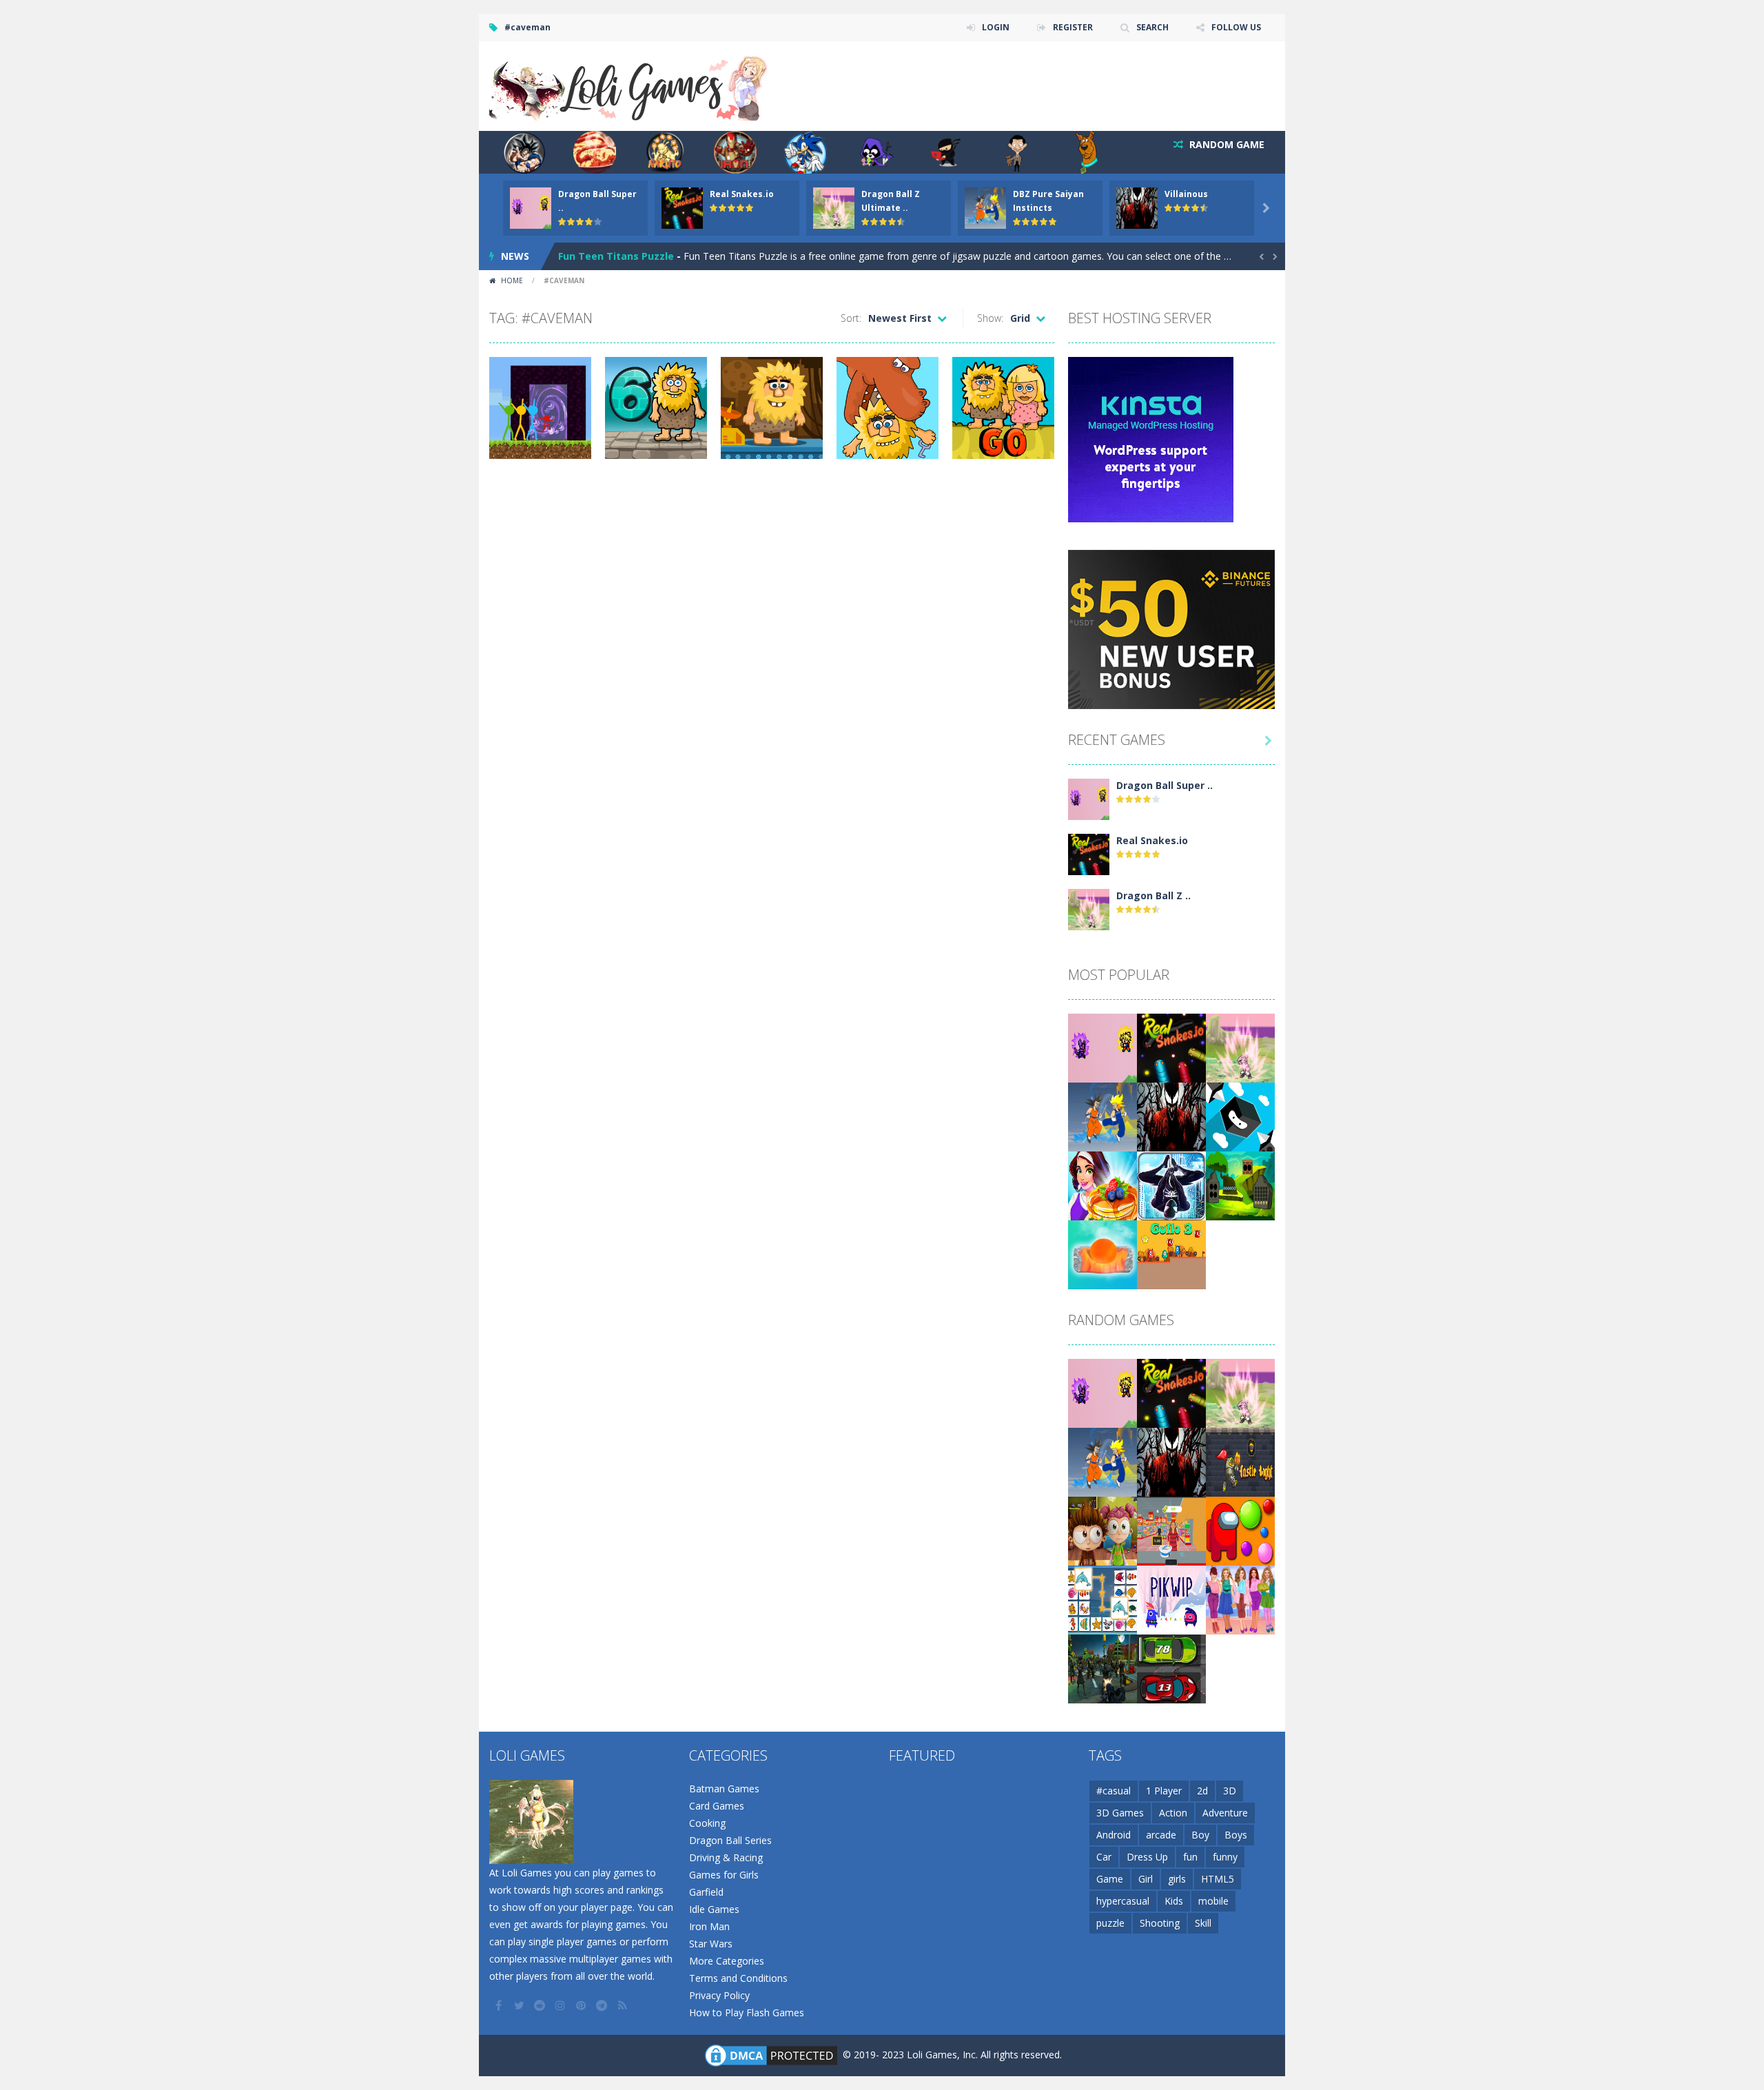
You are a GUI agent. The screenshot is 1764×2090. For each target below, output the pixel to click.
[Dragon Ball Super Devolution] (1089, 798)
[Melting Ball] (1102, 1254)
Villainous (1186, 194)
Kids (1174, 1901)
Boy (1200, 1835)
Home (512, 280)
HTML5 (1218, 1879)
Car (1104, 1857)
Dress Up (1147, 1857)
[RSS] (624, 2005)
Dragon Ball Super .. (1165, 785)
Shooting (1160, 1923)
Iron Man (709, 1926)
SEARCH (1152, 27)
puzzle (1110, 1923)
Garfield (706, 1892)
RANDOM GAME (1225, 144)
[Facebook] (500, 2005)
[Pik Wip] (1171, 1599)
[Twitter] (520, 2005)
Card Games (717, 1806)
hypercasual (1123, 1901)
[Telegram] (603, 2005)
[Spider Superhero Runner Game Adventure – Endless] (1171, 1185)
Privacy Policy (719, 1995)
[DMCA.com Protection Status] (771, 2055)
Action (1173, 1813)
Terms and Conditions (738, 1978)
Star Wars (711, 1944)
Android (1114, 1835)
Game (1110, 1879)
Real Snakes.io (742, 194)
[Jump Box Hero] (1240, 1116)
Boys (1236, 1835)
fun (1190, 1857)
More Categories (727, 1961)
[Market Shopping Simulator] (1171, 1530)
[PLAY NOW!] (531, 207)
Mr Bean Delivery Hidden (618, 256)
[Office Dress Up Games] (1240, 1599)
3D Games (1120, 1813)
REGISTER (1073, 27)
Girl (1146, 1879)
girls (1177, 1879)
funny (1225, 1857)
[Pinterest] (582, 2005)
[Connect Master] (1102, 1599)
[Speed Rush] (1171, 1668)
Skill (1203, 1923)
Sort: (851, 318)
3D (1230, 1791)
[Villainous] (1171, 1116)
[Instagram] (562, 2005)
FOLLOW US (1236, 27)
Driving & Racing (726, 1857)
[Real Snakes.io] (1089, 853)
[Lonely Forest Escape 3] (1240, 1185)
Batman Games (724, 1789)
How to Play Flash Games (747, 2012)
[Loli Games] (629, 85)
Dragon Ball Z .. (1153, 895)
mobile (1213, 1901)
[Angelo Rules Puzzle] (1102, 1530)
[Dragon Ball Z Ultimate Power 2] (1089, 909)
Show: (990, 318)
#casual (1114, 1791)
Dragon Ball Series (730, 1840)
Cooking (707, 1823)
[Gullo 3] (1171, 1254)
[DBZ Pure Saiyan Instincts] (1102, 1116)
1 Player (1164, 1791)
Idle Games (714, 1909)
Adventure (1225, 1813)
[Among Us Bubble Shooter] (1240, 1530)
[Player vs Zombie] (1102, 1668)
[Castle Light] (1240, 1461)
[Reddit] (541, 2005)
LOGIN (996, 27)
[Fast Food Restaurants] (1102, 1185)
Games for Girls (724, 1875)
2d (1202, 1791)
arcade (1161, 1835)
